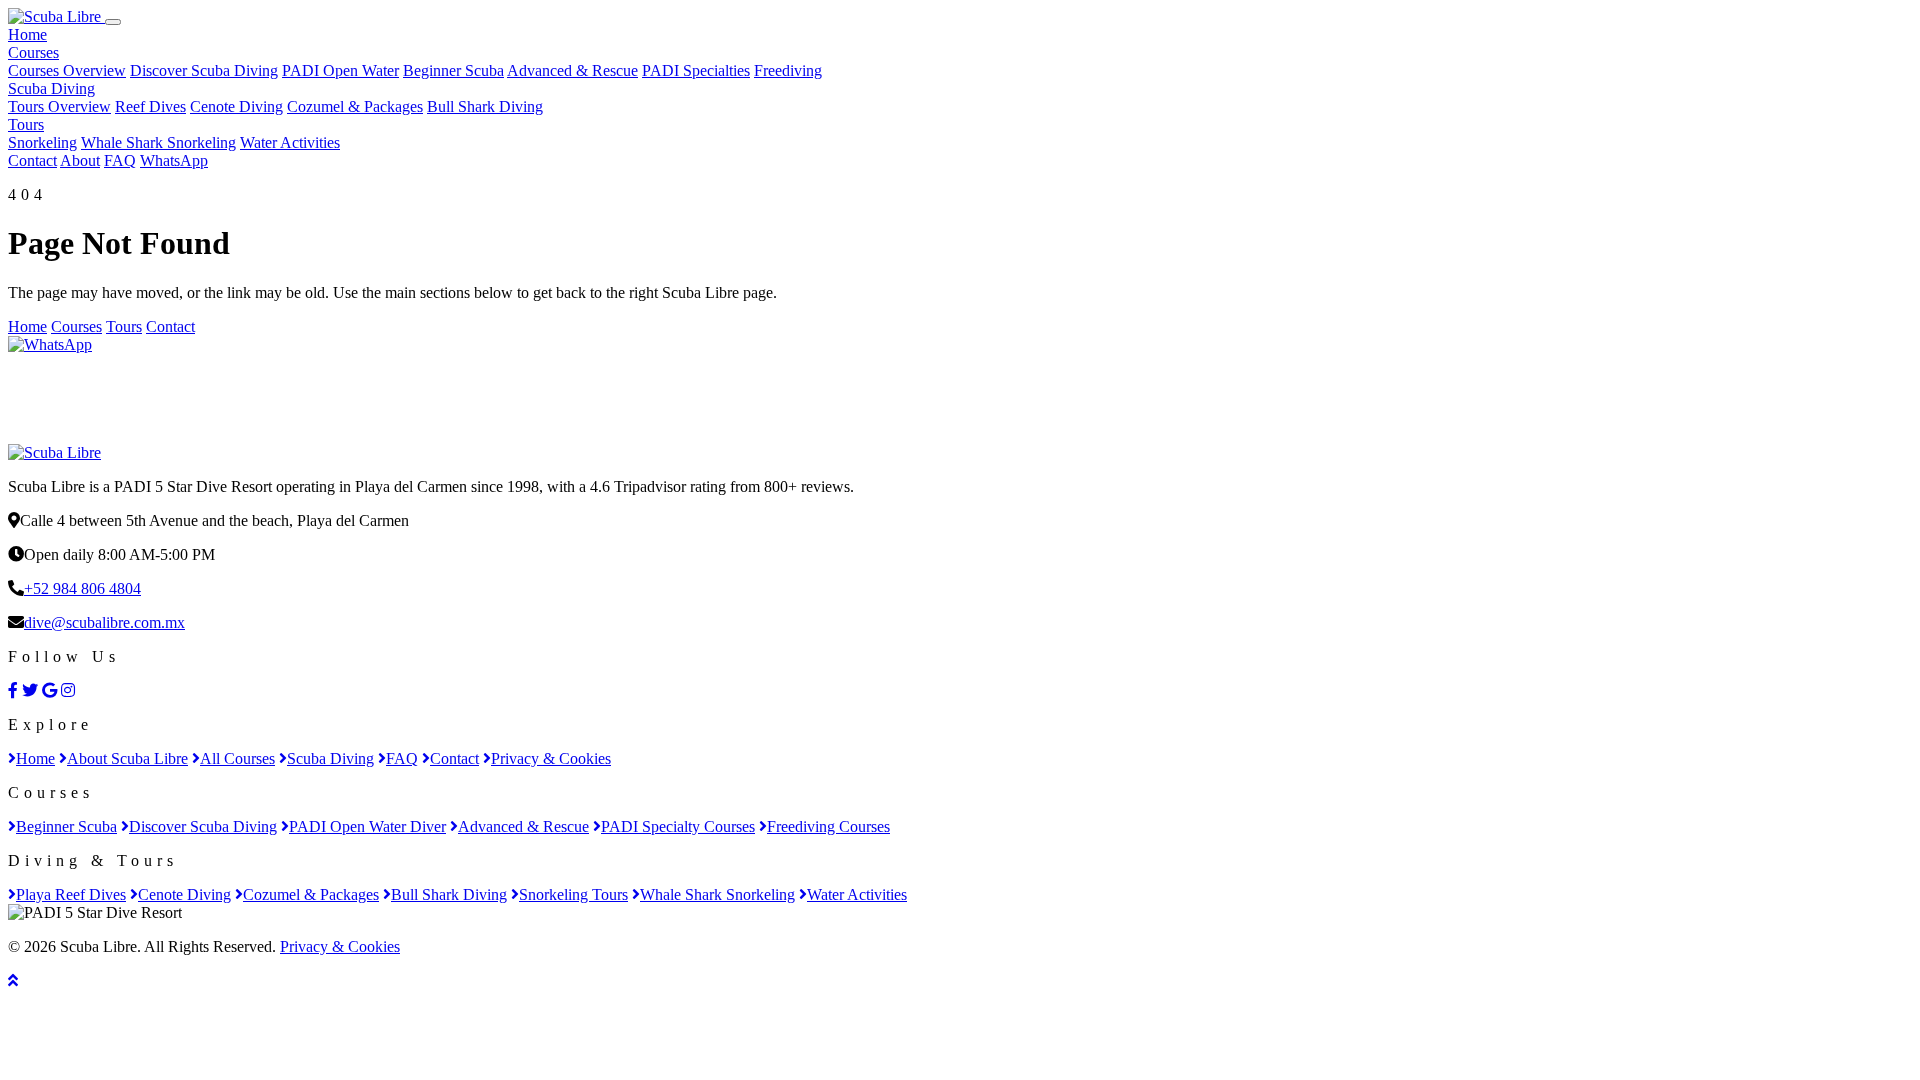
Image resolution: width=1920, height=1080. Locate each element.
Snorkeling (42, 142)
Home (27, 34)
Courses (33, 52)
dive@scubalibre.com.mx (104, 622)
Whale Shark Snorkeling (158, 142)
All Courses (237, 758)
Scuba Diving (51, 88)
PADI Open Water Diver (367, 826)
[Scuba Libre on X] (30, 690)
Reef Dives (150, 106)
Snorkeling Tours (573, 894)
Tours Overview (59, 106)
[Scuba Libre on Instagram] (68, 690)
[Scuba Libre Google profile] (49, 690)
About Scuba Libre (127, 758)
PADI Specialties (696, 70)
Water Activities (290, 142)
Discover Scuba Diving (204, 70)
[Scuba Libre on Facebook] (13, 690)
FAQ (120, 160)
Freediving (788, 70)
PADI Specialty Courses (678, 826)
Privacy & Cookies (551, 758)
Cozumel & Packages (355, 106)
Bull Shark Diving (485, 106)
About (80, 160)
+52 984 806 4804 (82, 588)
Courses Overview (67, 70)
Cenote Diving (236, 106)
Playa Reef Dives (71, 894)
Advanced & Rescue (572, 70)
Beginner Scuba (453, 70)
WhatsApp (174, 160)
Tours (26, 124)
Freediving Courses (828, 826)
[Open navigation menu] (113, 22)
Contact (32, 160)
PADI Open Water (340, 70)
